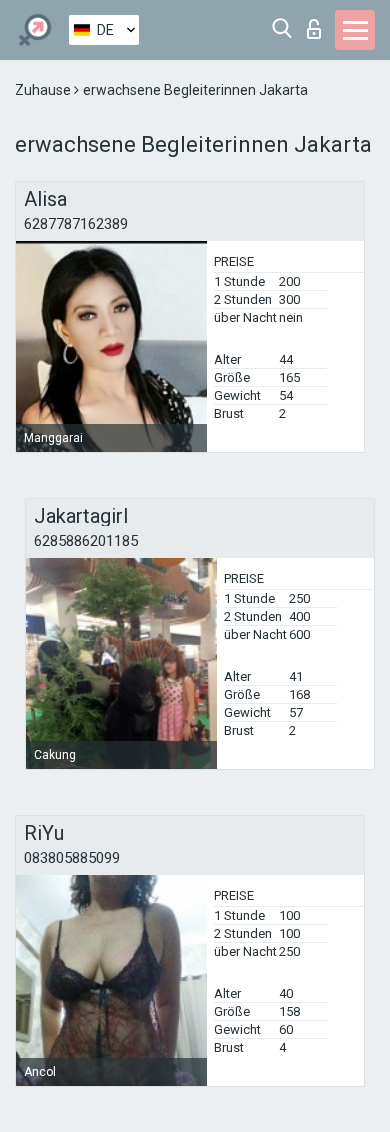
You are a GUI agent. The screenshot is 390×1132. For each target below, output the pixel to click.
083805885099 (72, 858)
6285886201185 (86, 541)
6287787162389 (76, 224)
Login (318, 23)
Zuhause (44, 90)
